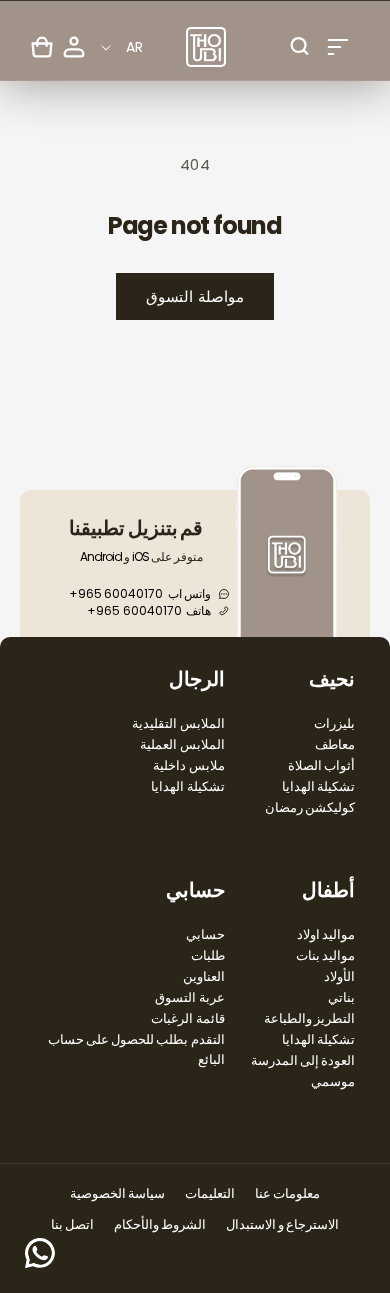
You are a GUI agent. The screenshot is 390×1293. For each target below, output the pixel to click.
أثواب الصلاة (321, 765)
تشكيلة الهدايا (318, 786)
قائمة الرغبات (187, 1018)
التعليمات (210, 1193)
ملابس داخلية (188, 765)
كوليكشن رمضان (310, 807)
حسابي (205, 934)
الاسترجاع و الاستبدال (282, 1224)
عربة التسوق (189, 997)
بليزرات (334, 723)
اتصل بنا (72, 1224)
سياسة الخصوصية (117, 1193)
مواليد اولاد (326, 934)
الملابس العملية (182, 744)
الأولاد (339, 976)
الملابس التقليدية (178, 723)
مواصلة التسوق (195, 296)
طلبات (208, 955)
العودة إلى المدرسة (303, 1060)
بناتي (341, 997)
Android (101, 556)
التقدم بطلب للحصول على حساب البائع (136, 1049)
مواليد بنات (325, 955)
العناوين (204, 976)
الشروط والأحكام (160, 1224)
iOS (140, 556)
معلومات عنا (287, 1193)
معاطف (335, 744)
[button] (338, 47)
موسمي (333, 1081)
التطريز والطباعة (309, 1018)
